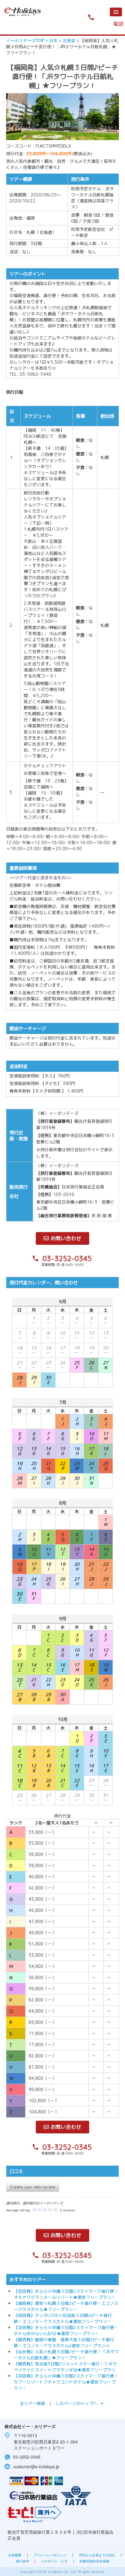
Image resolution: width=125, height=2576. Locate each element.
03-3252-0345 (67, 1259)
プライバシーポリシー (50, 2555)
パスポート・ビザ (54, 2561)
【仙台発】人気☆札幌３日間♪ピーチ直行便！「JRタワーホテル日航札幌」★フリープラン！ (66, 2355)
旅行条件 (22, 2561)
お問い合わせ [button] (65, 1238)
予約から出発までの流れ (97, 2555)
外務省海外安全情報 (95, 2561)
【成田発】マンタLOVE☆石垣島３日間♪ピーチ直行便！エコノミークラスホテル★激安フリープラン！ (63, 2318)
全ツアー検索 (32, 2403)
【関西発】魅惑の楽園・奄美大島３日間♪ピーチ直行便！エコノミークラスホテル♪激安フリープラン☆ (64, 2343)
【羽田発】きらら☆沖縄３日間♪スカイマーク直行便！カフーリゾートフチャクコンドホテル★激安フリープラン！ (66, 2382)
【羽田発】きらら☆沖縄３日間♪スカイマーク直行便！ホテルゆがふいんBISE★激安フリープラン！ (66, 2330)
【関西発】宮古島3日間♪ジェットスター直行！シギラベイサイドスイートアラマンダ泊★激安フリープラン (65, 2367)
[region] (62, 117)
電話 (118, 24)
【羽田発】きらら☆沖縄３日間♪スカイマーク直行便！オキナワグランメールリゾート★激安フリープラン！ (66, 2294)
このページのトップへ (80, 2403)
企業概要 (15, 2555)
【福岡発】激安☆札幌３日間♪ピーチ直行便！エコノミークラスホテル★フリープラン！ (66, 2306)
